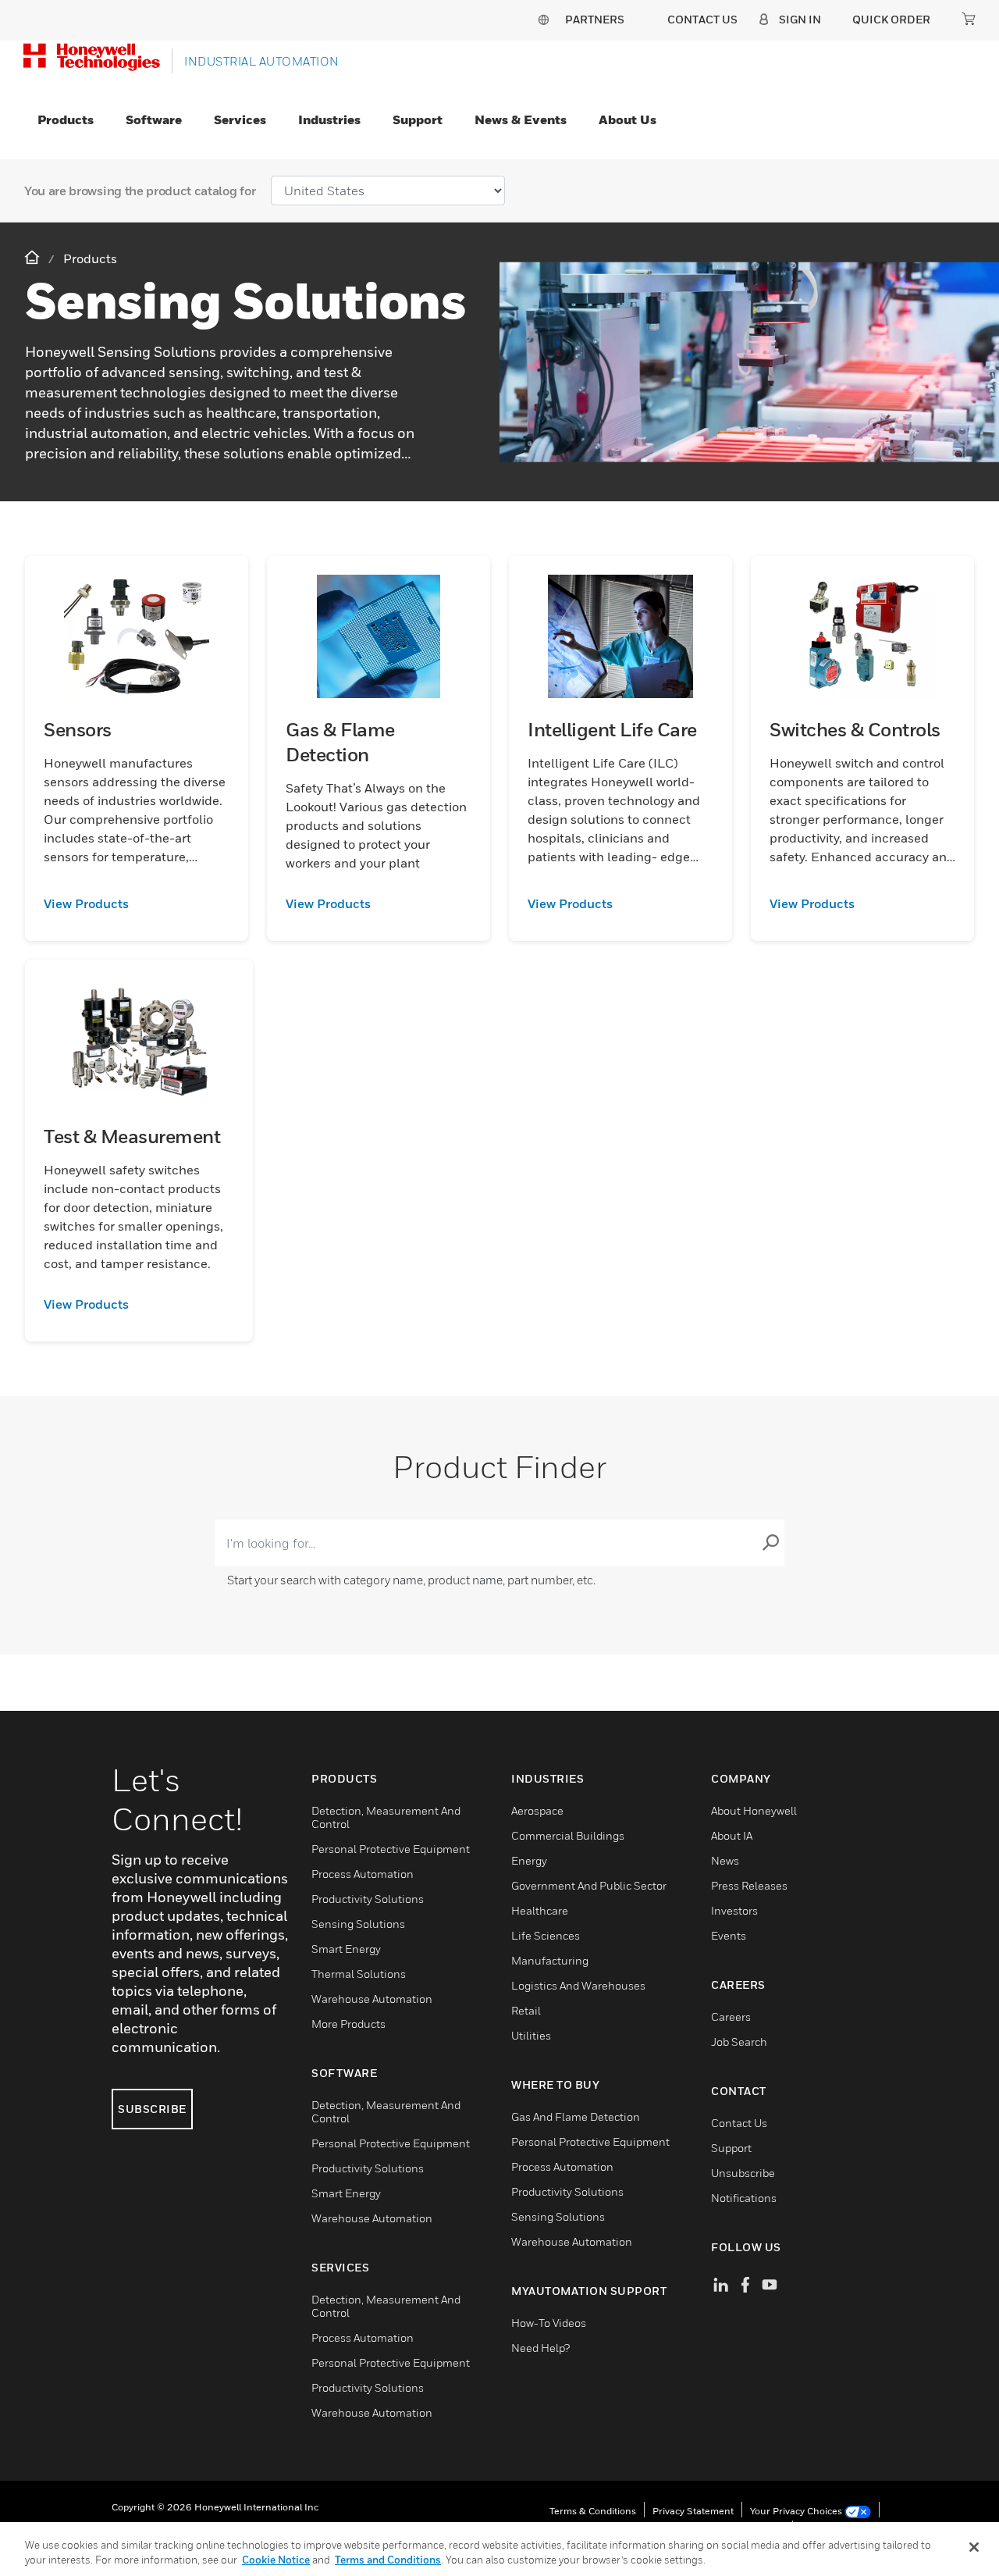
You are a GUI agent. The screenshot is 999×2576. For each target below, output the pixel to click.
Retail (526, 2010)
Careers (731, 2017)
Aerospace (537, 1810)
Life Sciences (546, 1935)
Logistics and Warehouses (578, 1985)
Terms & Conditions (593, 2511)
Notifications (744, 2198)
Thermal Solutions (359, 1974)
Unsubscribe (743, 2173)
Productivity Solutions (368, 1899)
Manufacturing (550, 1960)
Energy (529, 1860)
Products (66, 119)
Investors (734, 1910)
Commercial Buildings (568, 1835)
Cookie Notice (276, 2560)
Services (240, 119)
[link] (137, 903)
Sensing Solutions (358, 1924)
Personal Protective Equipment (391, 1849)
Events (729, 1935)
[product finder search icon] (770, 1543)
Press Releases (749, 1885)
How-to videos (549, 2323)
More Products (348, 2024)
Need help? (540, 2348)
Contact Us (739, 2123)
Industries (329, 119)
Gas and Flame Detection (576, 2116)
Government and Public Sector (589, 1885)
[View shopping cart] (969, 19)
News (725, 1860)
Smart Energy (346, 1949)
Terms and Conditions (388, 2560)
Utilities (531, 2035)
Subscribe (152, 2109)
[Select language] (543, 19)
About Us (627, 119)
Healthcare (540, 1910)
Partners (595, 19)
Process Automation (363, 1874)
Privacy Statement (693, 2511)
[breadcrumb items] (34, 258)
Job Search (739, 2042)
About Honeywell (754, 1810)
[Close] (974, 2547)
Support (418, 119)
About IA (732, 1835)
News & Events (521, 119)
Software (154, 119)
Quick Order (891, 19)
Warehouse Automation (372, 1999)
